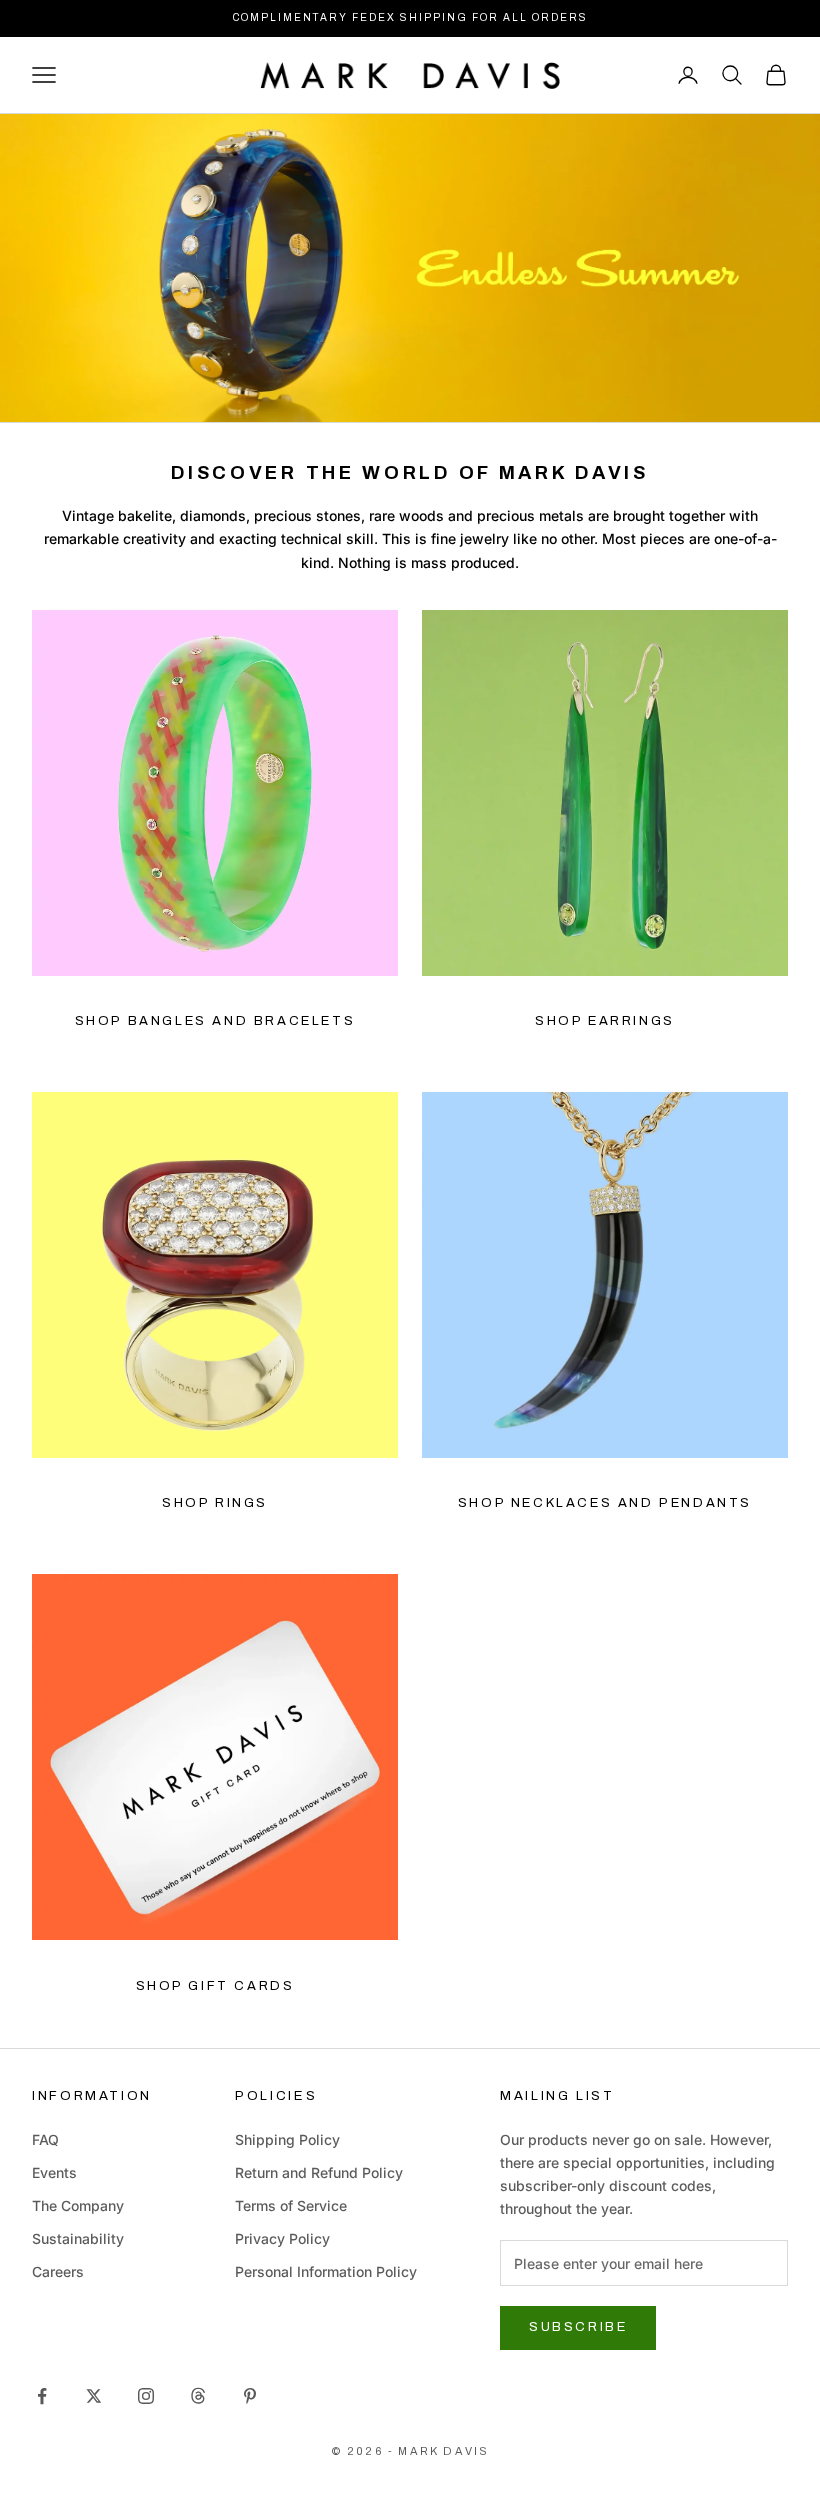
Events (54, 2172)
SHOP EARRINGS (605, 1021)
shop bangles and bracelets (215, 1021)
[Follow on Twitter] (94, 2396)
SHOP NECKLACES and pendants (605, 1503)
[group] (410, 268)
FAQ (45, 2139)
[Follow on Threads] (198, 2396)
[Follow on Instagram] (146, 2396)
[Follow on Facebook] (42, 2396)
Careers (58, 2271)
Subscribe (578, 2327)
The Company (78, 2205)
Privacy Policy (282, 2238)
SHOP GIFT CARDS (215, 1986)
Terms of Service (291, 2205)
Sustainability (78, 2238)
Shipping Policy (287, 2139)
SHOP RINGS (215, 1503)
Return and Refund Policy (319, 2172)
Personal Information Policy (326, 2271)
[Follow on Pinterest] (250, 2396)
